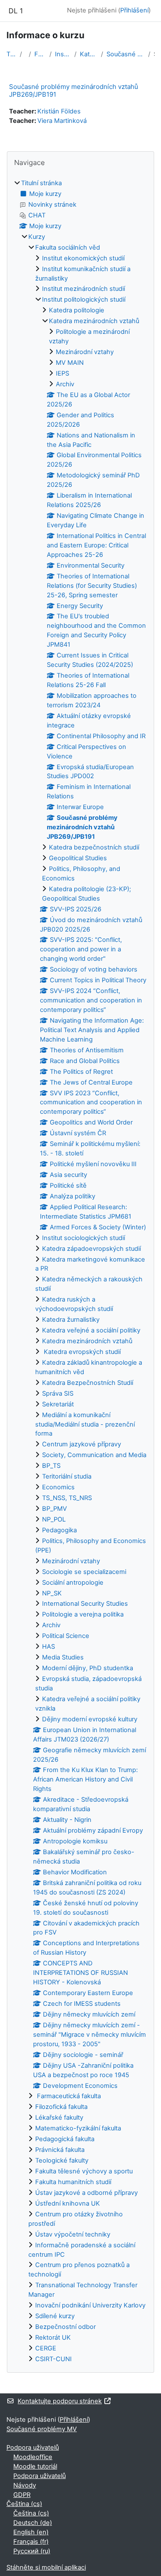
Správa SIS (58, 1393)
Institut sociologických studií (84, 1238)
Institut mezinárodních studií (84, 289)
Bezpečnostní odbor (65, 2327)
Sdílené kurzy (55, 2316)
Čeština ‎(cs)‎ (24, 2504)
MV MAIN (70, 363)
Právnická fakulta (60, 2150)
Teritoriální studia (67, 1476)
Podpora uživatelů (33, 2448)
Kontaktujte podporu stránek (60, 2401)
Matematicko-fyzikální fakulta (78, 2128)
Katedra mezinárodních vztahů (89, 54)
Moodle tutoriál (35, 2466)
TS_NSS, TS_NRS (67, 1498)
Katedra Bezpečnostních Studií (88, 1383)
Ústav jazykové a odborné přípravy (87, 2193)
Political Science (66, 1636)
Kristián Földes (59, 111)
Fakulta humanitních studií (73, 2182)
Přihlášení (134, 10)
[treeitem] (80, 1271)
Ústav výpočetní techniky (73, 2234)
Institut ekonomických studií (83, 258)
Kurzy (37, 237)
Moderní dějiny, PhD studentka (88, 1668)
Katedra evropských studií (81, 1352)
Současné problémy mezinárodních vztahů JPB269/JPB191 (126, 54)
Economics (58, 1487)
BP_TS (51, 1466)
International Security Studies (85, 1604)
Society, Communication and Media (94, 1455)
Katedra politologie (77, 310)
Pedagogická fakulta (65, 2139)
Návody (25, 2485)
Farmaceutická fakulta (68, 2096)
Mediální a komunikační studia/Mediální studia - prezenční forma (85, 1424)
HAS (49, 1647)
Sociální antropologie (73, 1583)
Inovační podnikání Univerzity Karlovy (90, 2305)
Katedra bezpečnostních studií (94, 847)
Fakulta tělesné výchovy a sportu (84, 2171)
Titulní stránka (11, 54)
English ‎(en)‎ (31, 2532)
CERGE (46, 2348)
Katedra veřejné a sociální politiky (91, 1330)
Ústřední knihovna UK (68, 2203)
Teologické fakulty (62, 2160)
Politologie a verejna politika (83, 1614)
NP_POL (54, 1519)
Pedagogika (59, 1530)
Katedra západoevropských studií (91, 1249)
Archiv (65, 384)
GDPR (22, 2495)
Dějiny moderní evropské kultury (90, 1719)
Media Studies (63, 1657)
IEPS (62, 373)
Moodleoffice (33, 2457)
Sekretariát (58, 1404)
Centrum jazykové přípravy (82, 1444)
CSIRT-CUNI (53, 2359)
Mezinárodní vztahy (85, 352)
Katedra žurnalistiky (71, 1320)
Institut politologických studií (63, 54)
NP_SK (52, 1593)
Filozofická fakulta (61, 2107)
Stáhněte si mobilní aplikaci (46, 2567)
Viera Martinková (62, 121)
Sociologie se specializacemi (84, 1572)
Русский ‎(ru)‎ (32, 2551)
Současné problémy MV (42, 2429)
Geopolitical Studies (78, 858)
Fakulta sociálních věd (40, 54)
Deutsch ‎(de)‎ (33, 2523)
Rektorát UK (53, 2338)
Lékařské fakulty (59, 2118)
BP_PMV (55, 1509)
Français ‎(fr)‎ (31, 2542)
